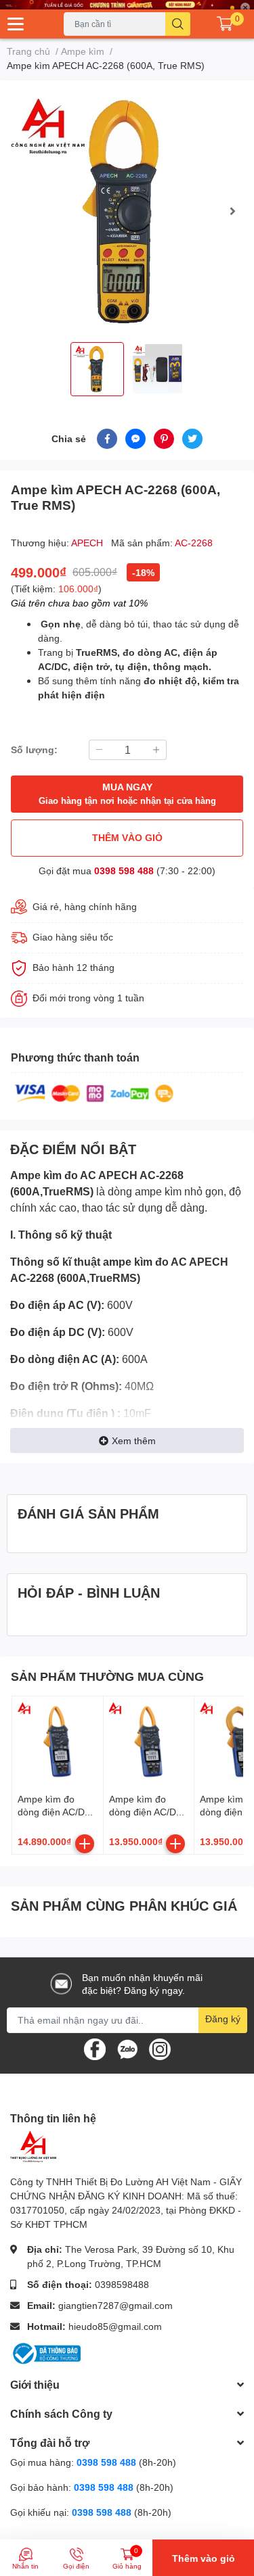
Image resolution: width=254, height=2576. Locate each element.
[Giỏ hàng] (225, 24)
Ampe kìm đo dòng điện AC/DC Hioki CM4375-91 (55, 1812)
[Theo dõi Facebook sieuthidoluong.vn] (95, 2048)
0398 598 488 (124, 870)
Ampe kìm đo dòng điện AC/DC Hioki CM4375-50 (146, 1812)
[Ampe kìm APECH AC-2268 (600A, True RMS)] (127, 211)
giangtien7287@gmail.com (115, 2305)
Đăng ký (223, 2019)
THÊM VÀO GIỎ (127, 837)
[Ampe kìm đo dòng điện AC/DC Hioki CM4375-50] (149, 1742)
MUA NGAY (127, 793)
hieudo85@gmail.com (115, 2326)
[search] (178, 24)
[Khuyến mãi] (127, 5)
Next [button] (232, 211)
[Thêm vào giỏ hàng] (85, 1844)
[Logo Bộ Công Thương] (45, 2353)
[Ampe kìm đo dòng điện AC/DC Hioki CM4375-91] (58, 1742)
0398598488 (122, 2284)
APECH (88, 543)
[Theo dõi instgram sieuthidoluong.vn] (160, 2048)
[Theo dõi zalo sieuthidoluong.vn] (127, 2048)
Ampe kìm (36, 1175)
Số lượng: (34, 749)
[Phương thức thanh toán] (94, 1092)
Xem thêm (134, 1440)
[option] (127, 211)
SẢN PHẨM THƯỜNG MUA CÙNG (107, 1676)
